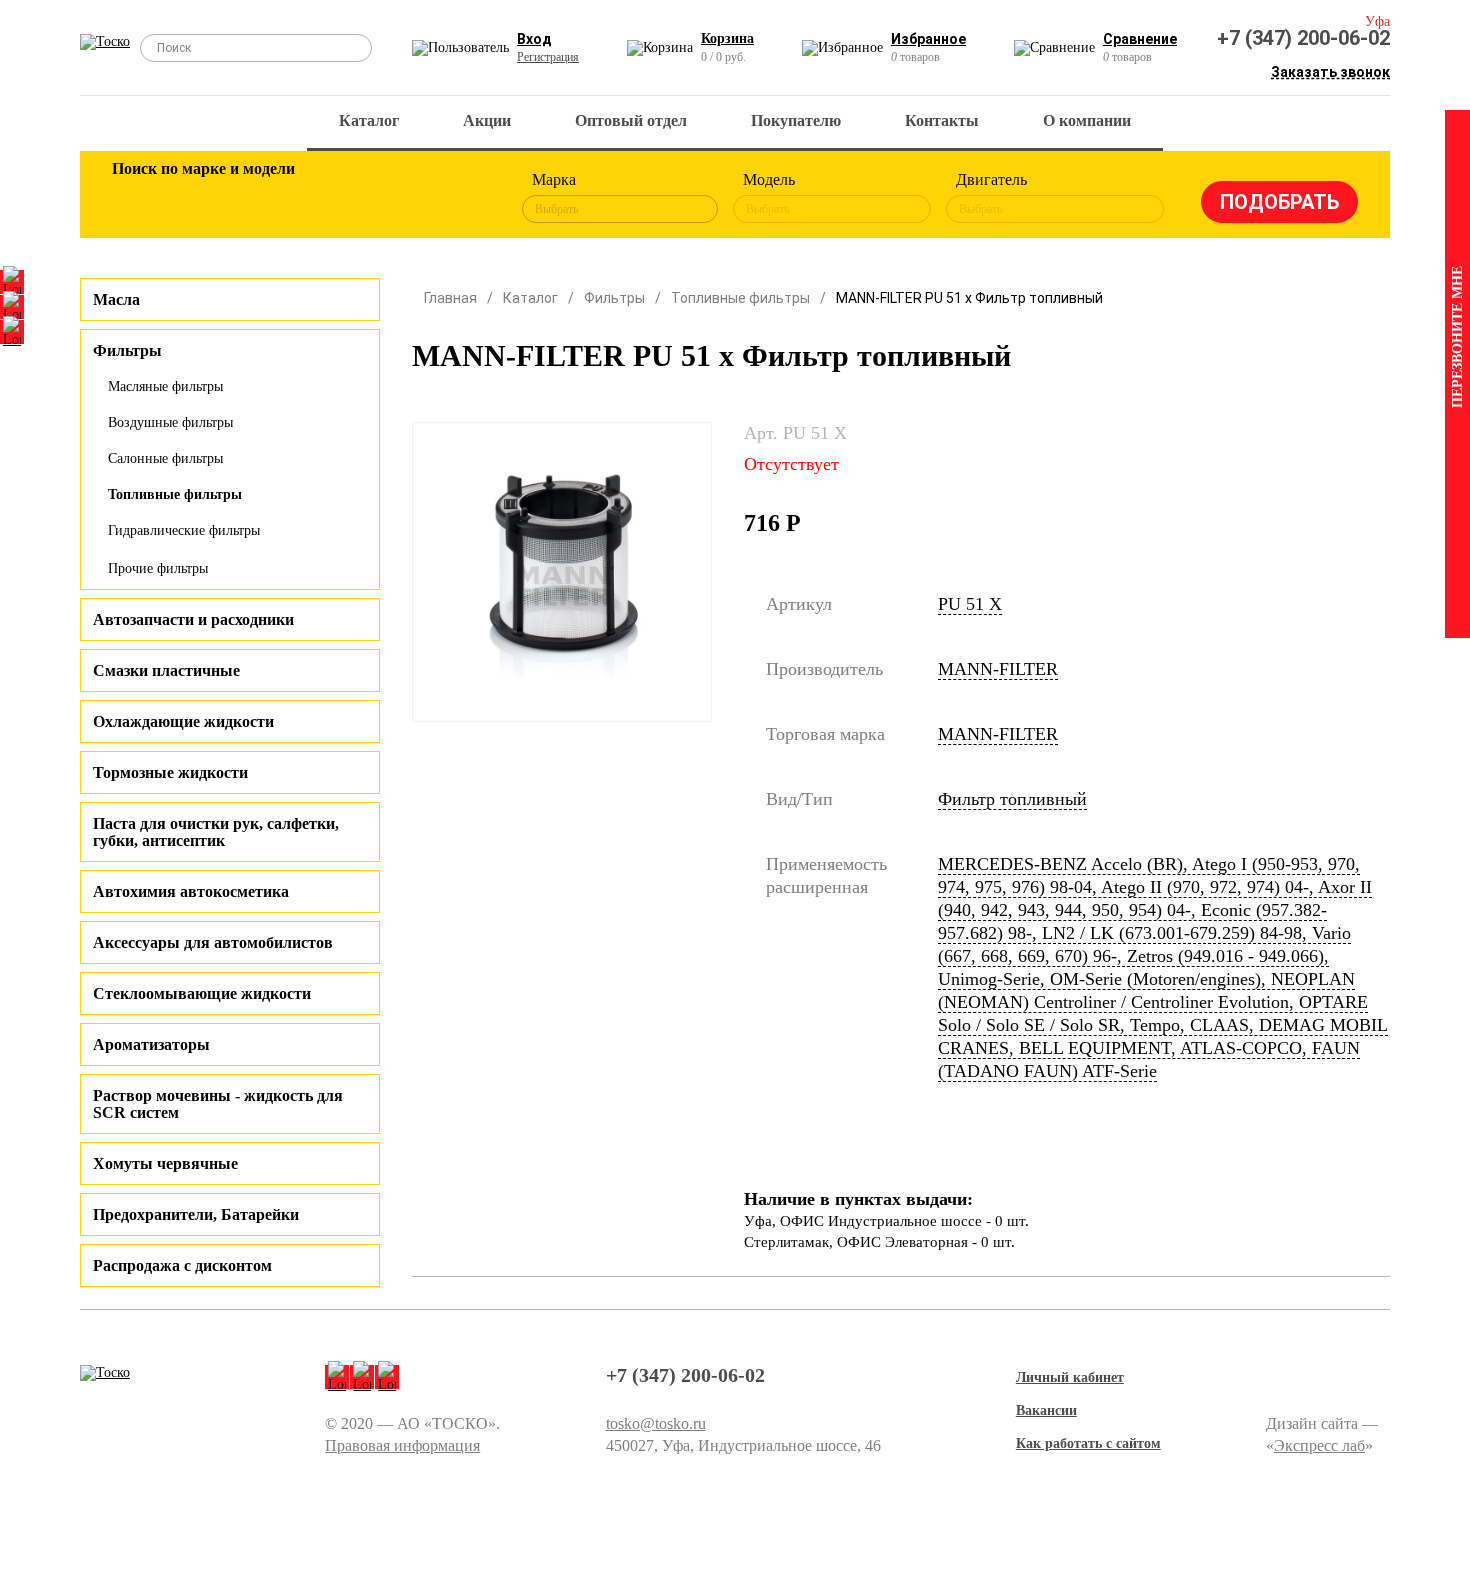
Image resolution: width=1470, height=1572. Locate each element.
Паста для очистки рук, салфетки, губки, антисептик (216, 832)
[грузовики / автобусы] (267, 198)
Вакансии (1046, 1410)
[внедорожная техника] (397, 198)
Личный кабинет (1070, 1377)
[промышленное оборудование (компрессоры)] (462, 198)
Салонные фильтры (165, 458)
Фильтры (614, 298)
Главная (450, 298)
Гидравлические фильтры (184, 530)
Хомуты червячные (165, 1163)
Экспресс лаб (1319, 1445)
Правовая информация (402, 1445)
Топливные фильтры (175, 494)
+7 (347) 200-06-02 (1303, 38)
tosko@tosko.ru (656, 1423)
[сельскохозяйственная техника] (332, 198)
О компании (1087, 120)
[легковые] (137, 198)
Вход (534, 39)
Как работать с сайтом (1088, 1443)
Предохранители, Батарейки (196, 1214)
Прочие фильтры (158, 568)
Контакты (942, 120)
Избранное (928, 39)
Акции (487, 120)
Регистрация (548, 57)
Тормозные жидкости (170, 772)
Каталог (369, 120)
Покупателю (796, 120)
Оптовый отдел (631, 120)
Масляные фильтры (165, 386)
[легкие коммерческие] (202, 198)
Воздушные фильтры (170, 422)
